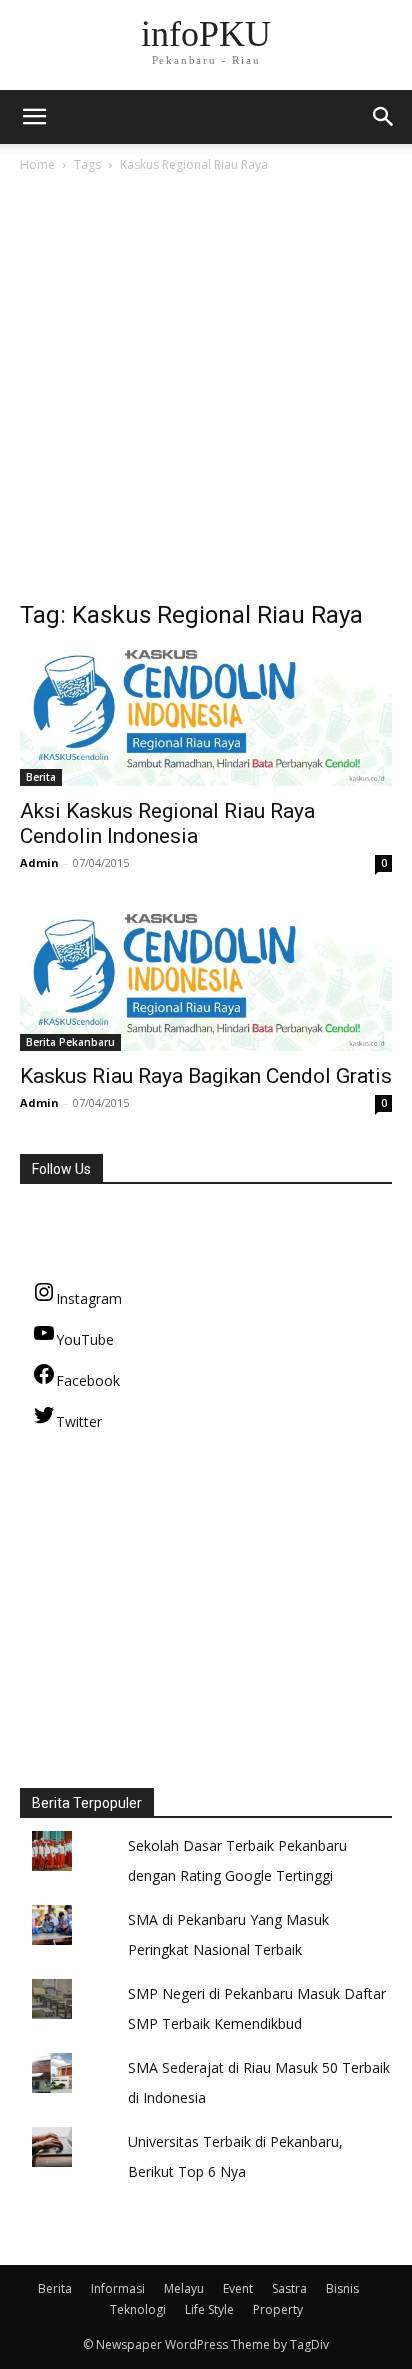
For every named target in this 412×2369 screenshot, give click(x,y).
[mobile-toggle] (34, 117)
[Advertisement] (206, 392)
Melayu (184, 2288)
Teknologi (138, 2309)
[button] (384, 117)
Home (37, 164)
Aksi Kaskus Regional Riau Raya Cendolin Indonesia (167, 823)
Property (278, 2309)
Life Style (209, 2309)
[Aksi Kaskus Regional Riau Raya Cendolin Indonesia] (206, 718)
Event (238, 2288)
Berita (41, 777)
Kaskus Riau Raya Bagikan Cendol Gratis (206, 1076)
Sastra (289, 2288)
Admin (39, 862)
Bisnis (342, 2288)
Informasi (118, 2288)
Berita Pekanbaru (70, 1042)
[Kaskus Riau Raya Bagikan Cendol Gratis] (206, 982)
